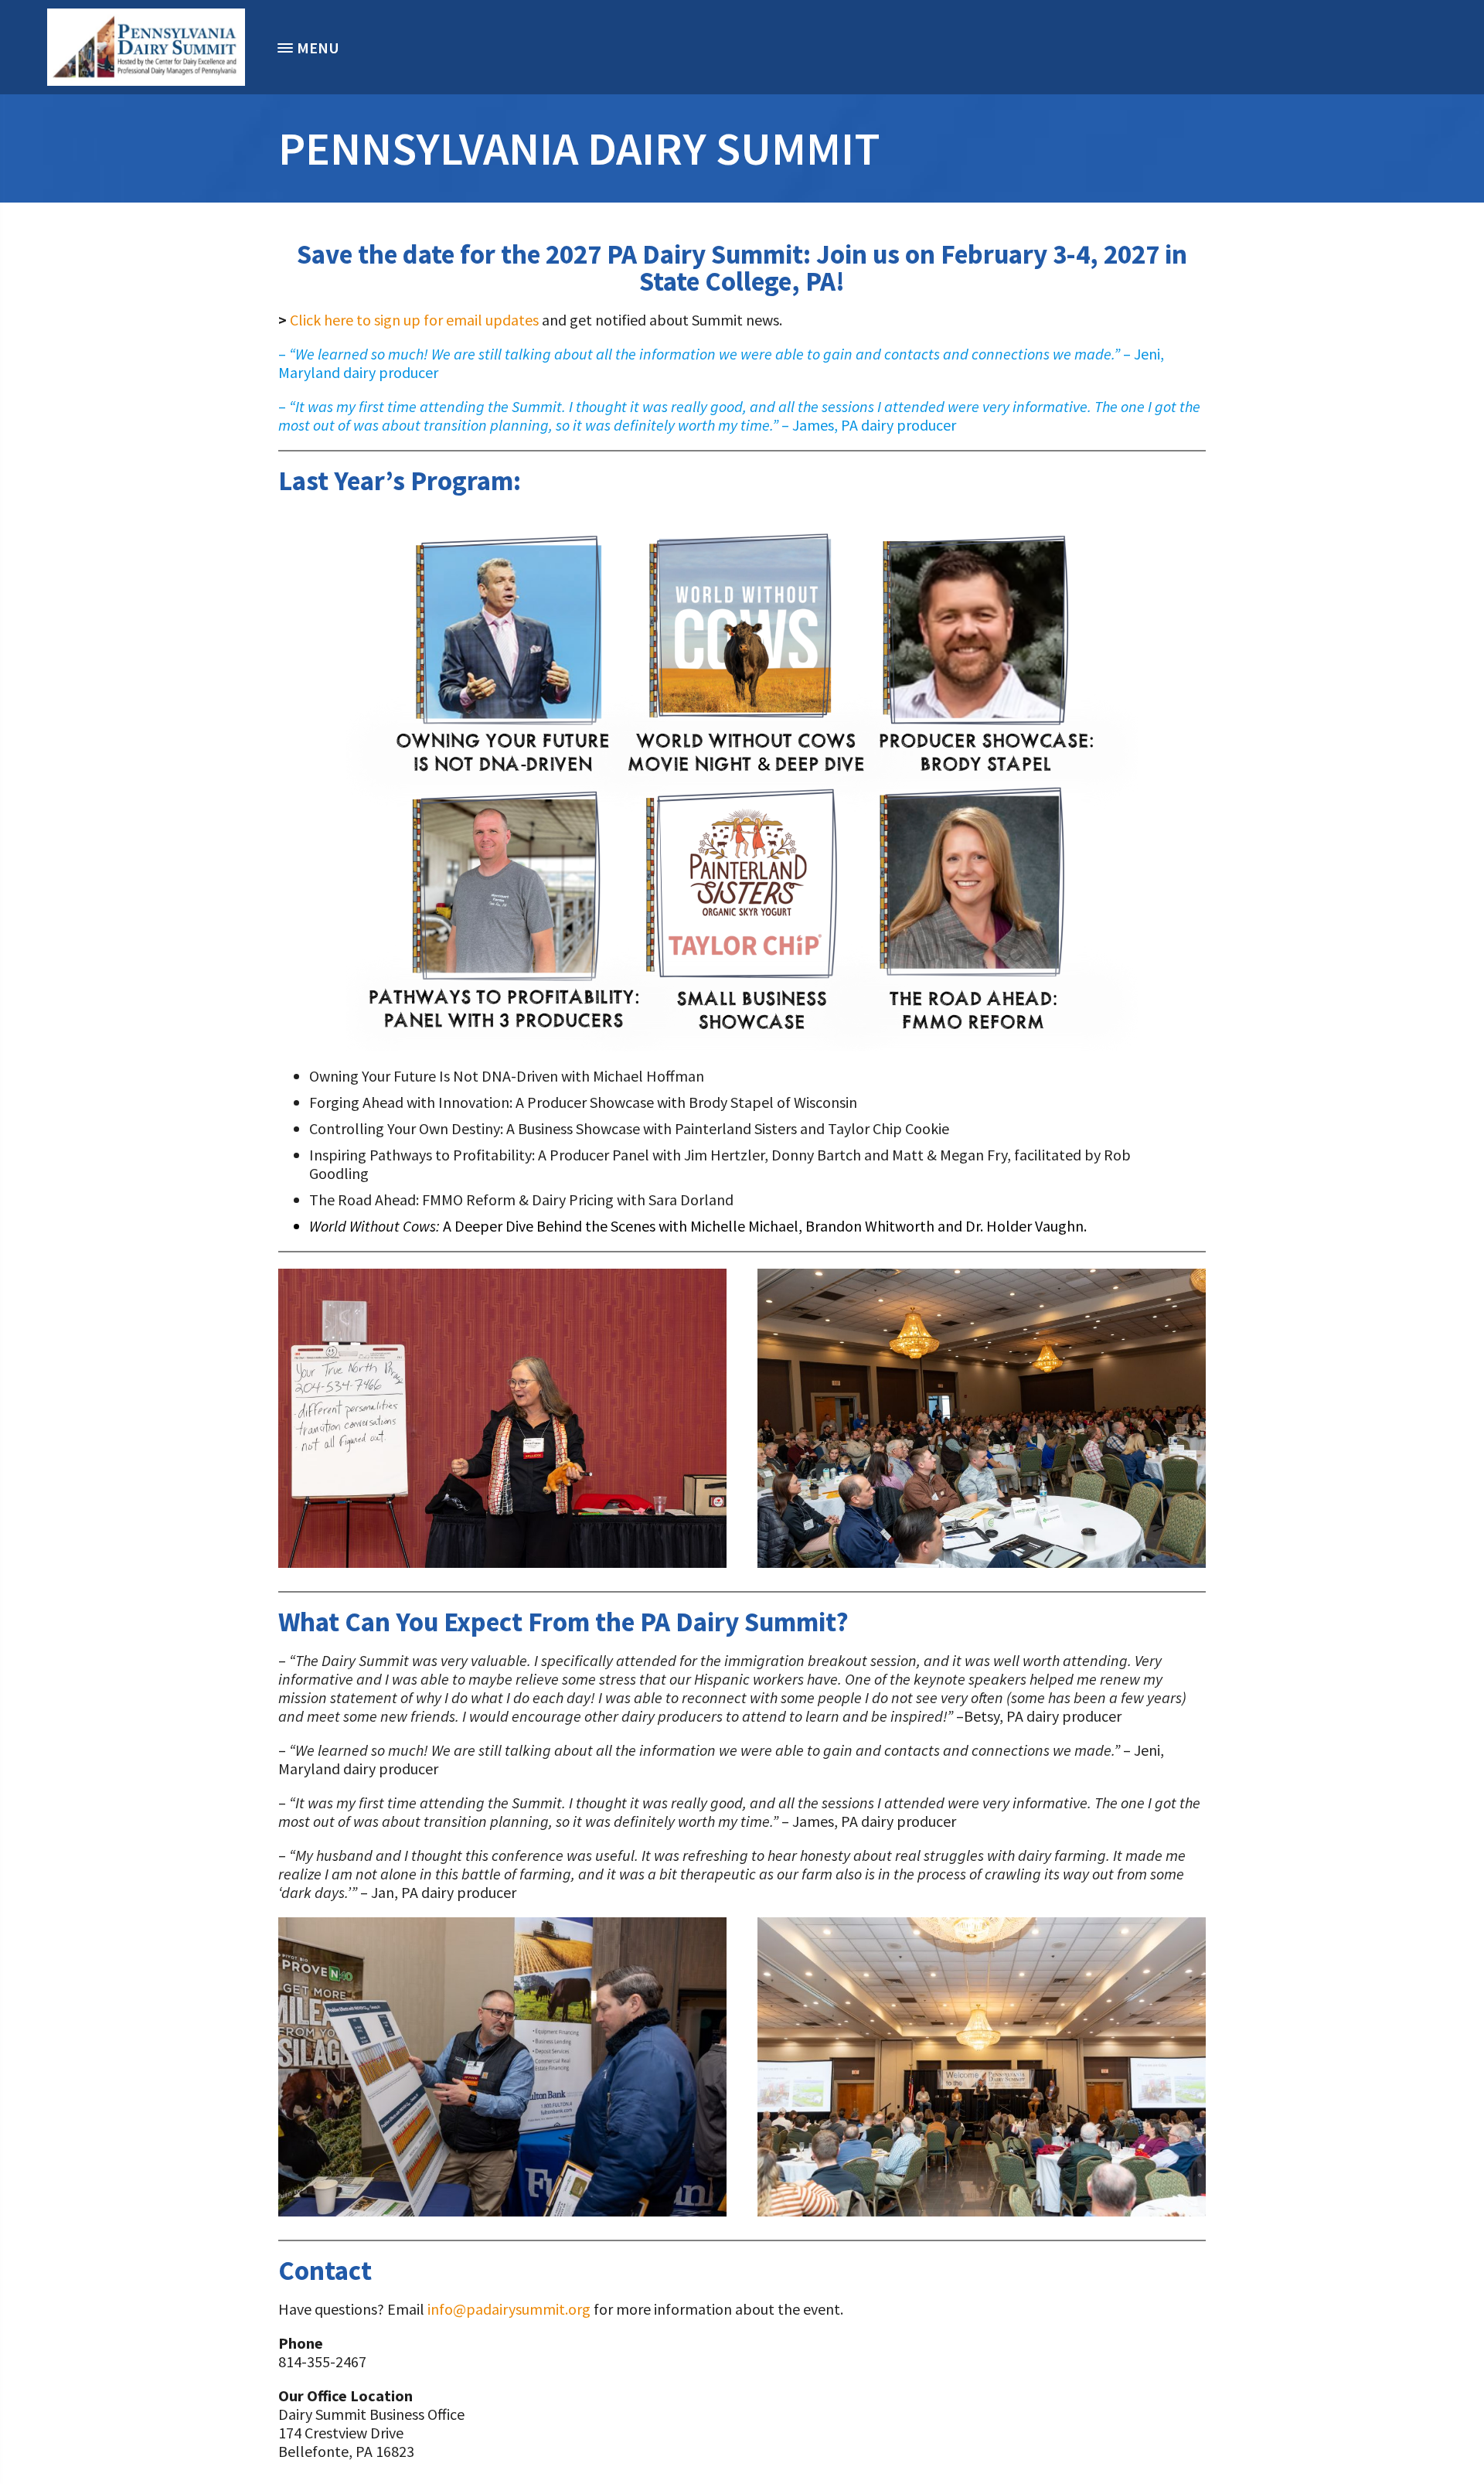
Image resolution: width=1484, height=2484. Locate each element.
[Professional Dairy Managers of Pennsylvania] (146, 47)
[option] (146, 47)
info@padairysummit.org (509, 2309)
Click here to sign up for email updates (414, 320)
